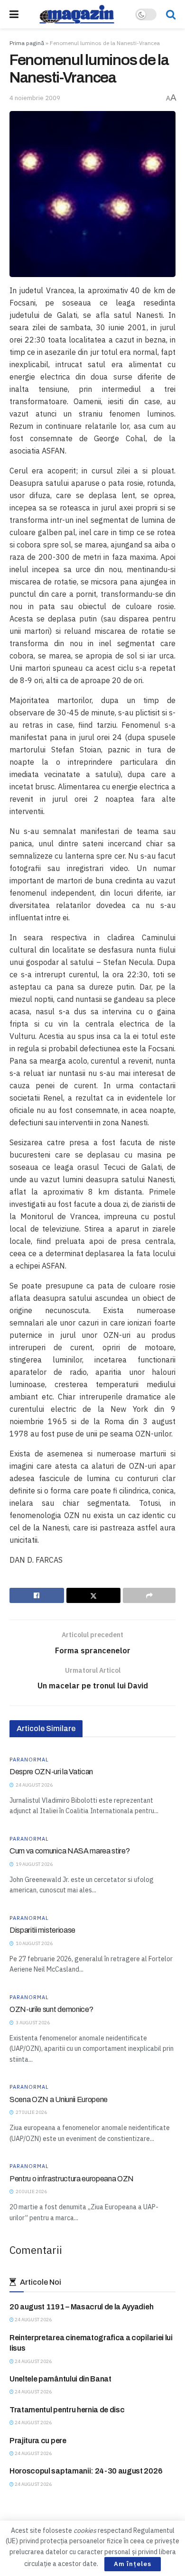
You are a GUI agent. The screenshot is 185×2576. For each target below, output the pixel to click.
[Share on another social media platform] (149, 1595)
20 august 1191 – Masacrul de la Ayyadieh (81, 2307)
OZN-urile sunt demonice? (51, 2009)
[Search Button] (171, 14)
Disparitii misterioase (42, 1930)
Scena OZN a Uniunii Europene (59, 2099)
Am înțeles (133, 2564)
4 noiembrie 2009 (35, 98)
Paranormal (29, 1760)
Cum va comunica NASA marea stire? (69, 1851)
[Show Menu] (14, 14)
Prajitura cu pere (38, 2441)
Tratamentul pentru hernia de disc (67, 2410)
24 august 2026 (33, 2320)
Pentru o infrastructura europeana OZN (72, 2179)
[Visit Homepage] (77, 14)
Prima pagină (27, 43)
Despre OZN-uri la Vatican (51, 1772)
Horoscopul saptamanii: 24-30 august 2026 (86, 2471)
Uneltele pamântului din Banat (60, 2379)
